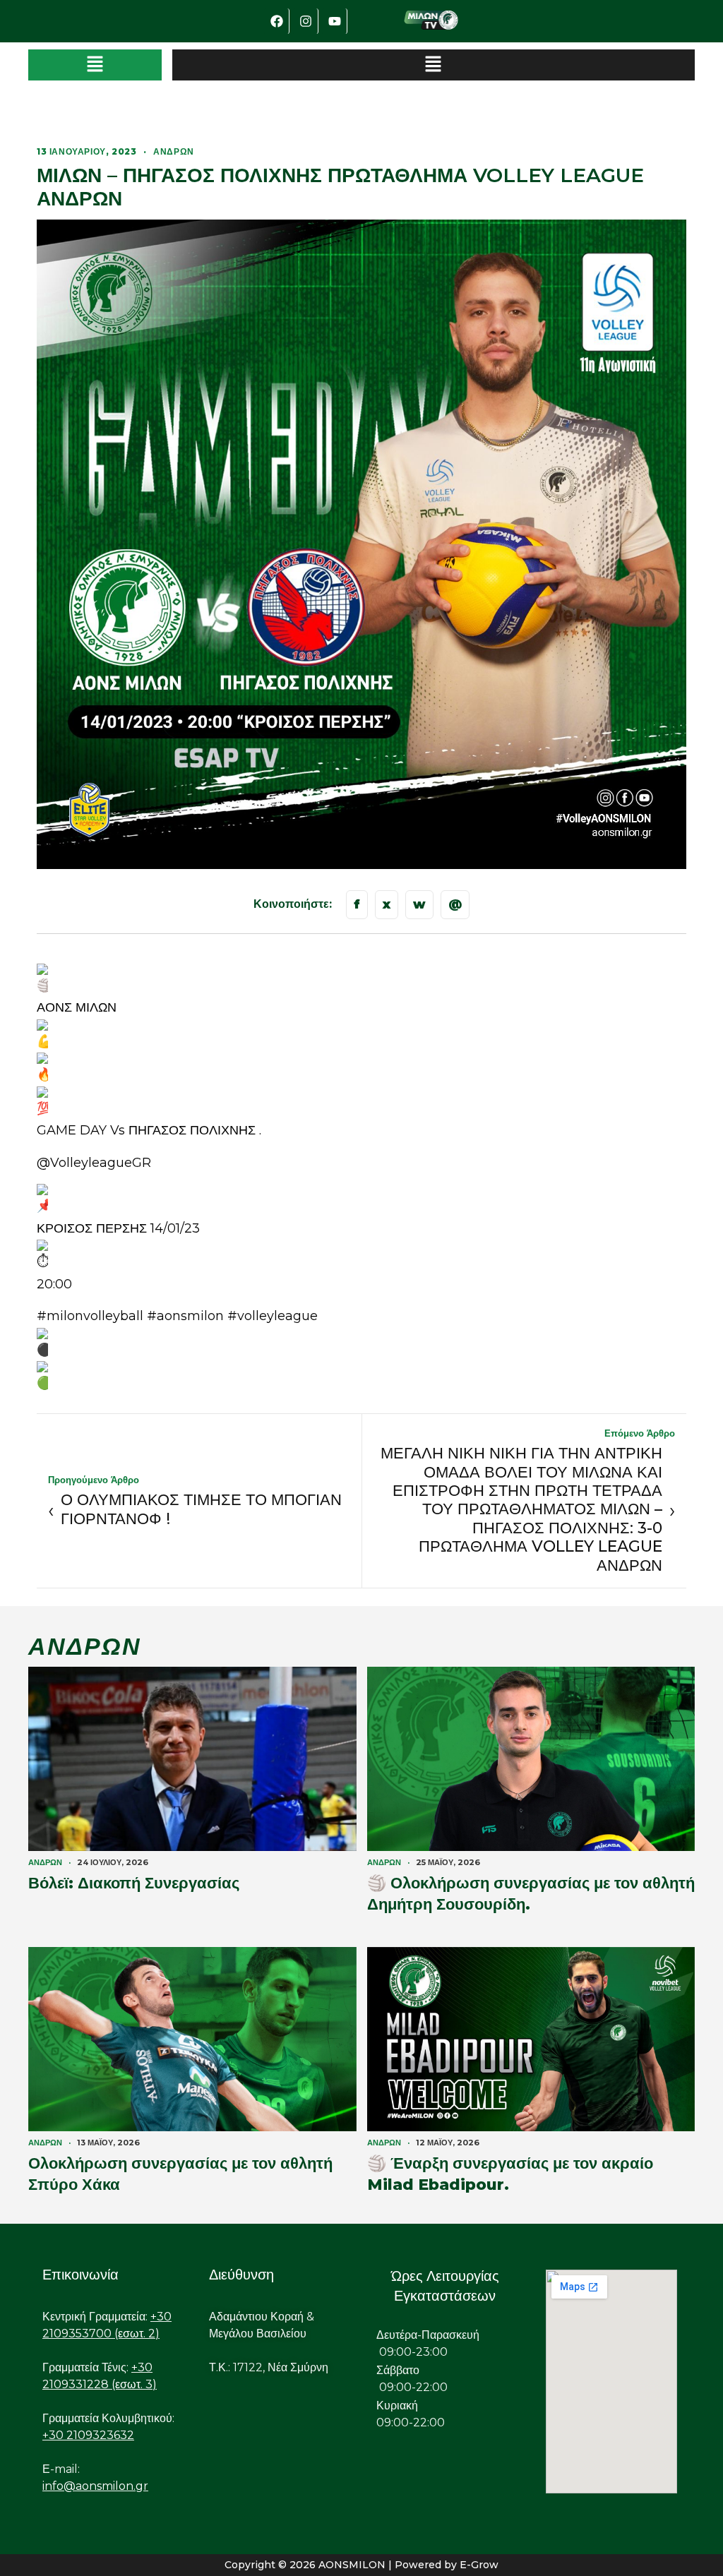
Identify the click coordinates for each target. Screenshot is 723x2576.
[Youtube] (335, 21)
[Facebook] (277, 21)
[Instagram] (306, 21)
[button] (95, 65)
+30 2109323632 (88, 2435)
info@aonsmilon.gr (95, 2486)
